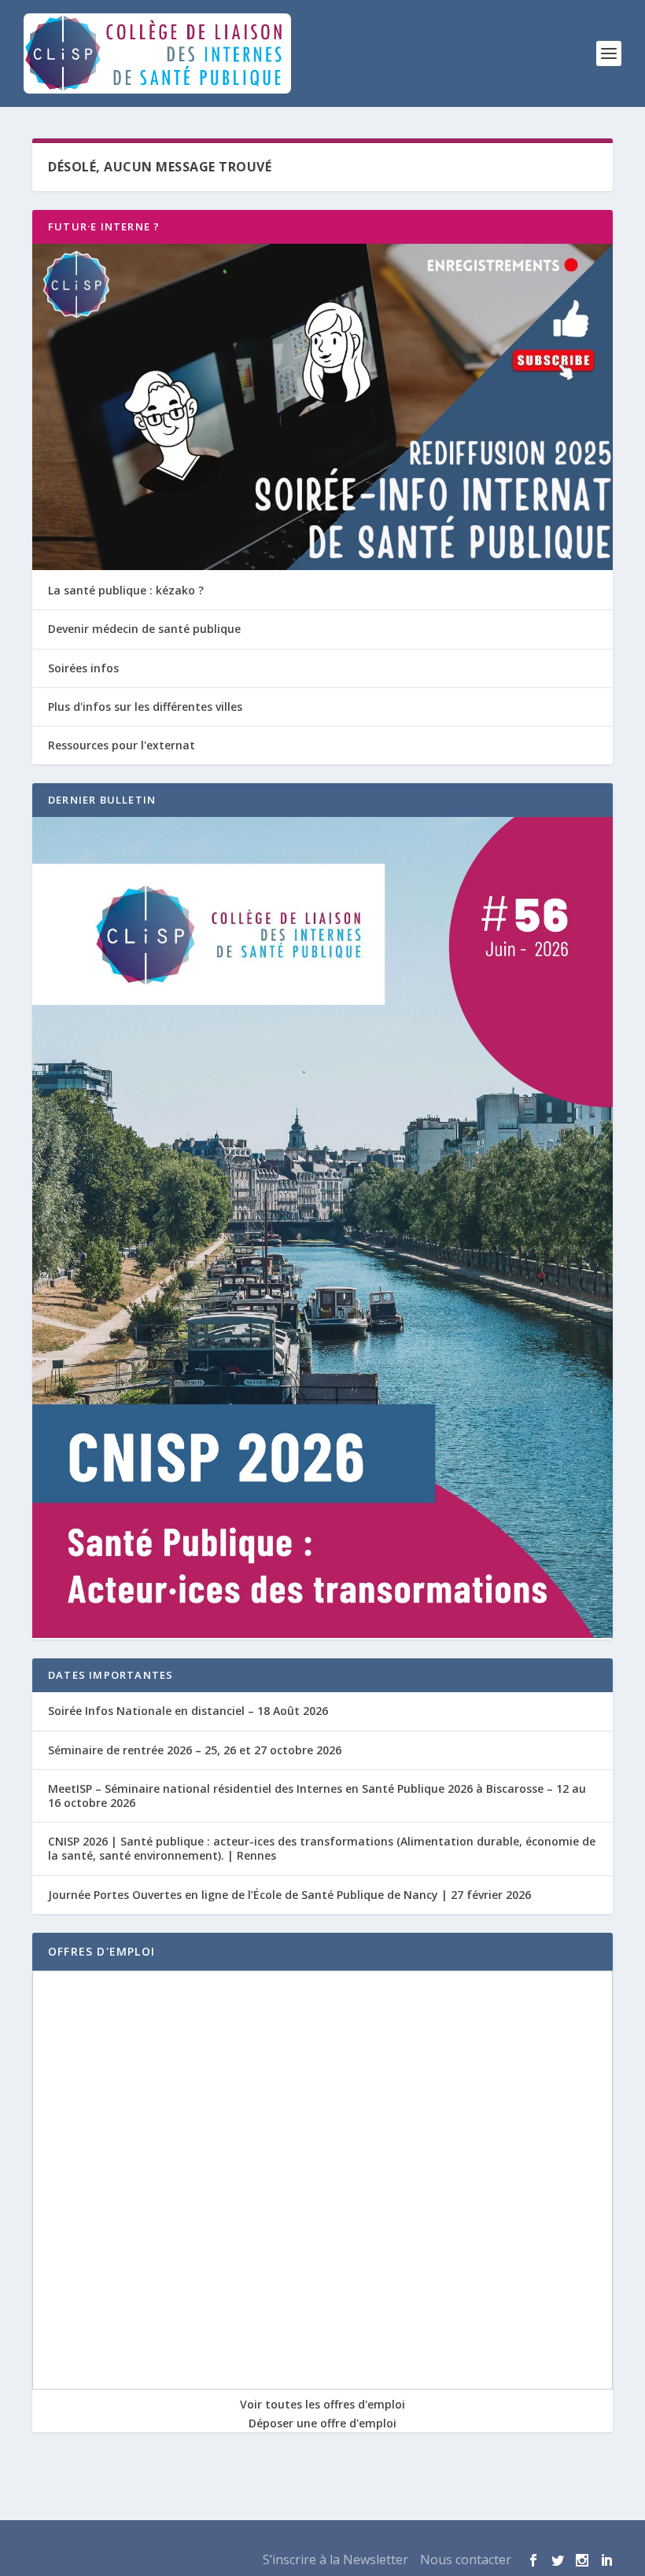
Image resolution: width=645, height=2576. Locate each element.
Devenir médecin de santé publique (144, 629)
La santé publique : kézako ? (126, 590)
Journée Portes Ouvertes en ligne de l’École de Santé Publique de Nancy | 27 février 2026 (289, 1895)
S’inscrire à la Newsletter (335, 2559)
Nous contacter (466, 2559)
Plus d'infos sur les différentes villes (145, 707)
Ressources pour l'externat (122, 745)
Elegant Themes (122, 2539)
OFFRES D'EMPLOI (101, 1951)
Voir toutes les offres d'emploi (322, 2404)
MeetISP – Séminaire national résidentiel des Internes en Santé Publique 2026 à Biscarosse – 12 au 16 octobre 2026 (317, 1796)
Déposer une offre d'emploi (322, 2423)
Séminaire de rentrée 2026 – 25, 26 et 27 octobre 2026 (195, 1750)
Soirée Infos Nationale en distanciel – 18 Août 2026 (188, 1711)
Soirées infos (83, 668)
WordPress (261, 2539)
